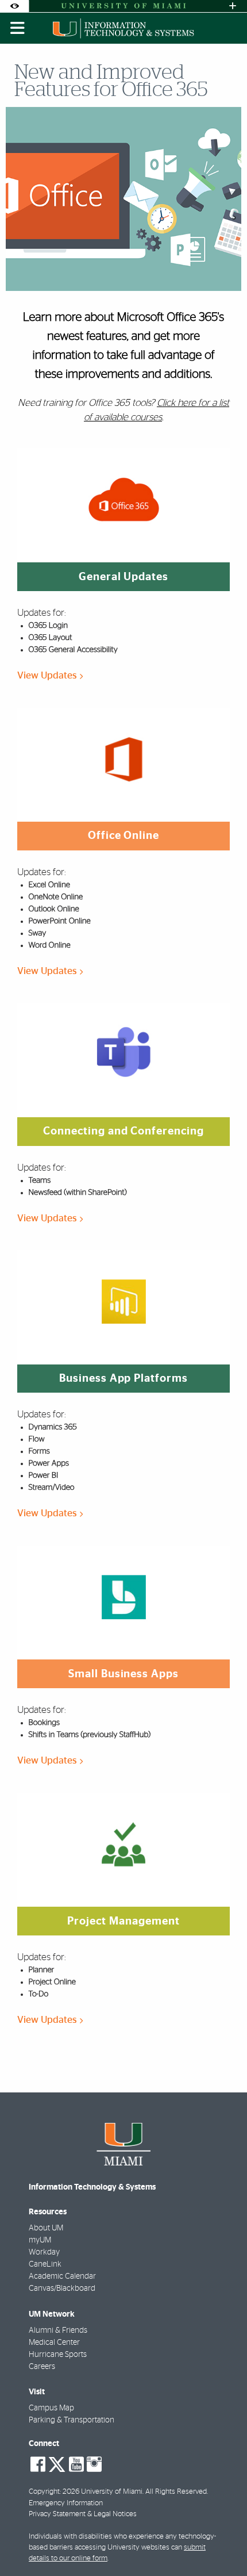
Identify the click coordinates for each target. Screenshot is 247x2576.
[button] (222, 2544)
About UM (46, 2228)
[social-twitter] (57, 2463)
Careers (42, 2367)
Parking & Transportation (72, 2420)
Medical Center (54, 2343)
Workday (44, 2252)
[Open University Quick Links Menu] (233, 6)
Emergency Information (66, 2503)
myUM (40, 2240)
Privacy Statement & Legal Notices (83, 2514)
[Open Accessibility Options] (14, 6)
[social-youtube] (76, 2464)
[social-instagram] (94, 2464)
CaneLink (45, 2264)
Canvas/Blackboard (62, 2288)
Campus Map (51, 2408)
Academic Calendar (62, 2276)
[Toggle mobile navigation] (18, 28)
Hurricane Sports (58, 2355)
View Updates (48, 675)
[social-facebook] (38, 2464)
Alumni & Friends (58, 2330)
